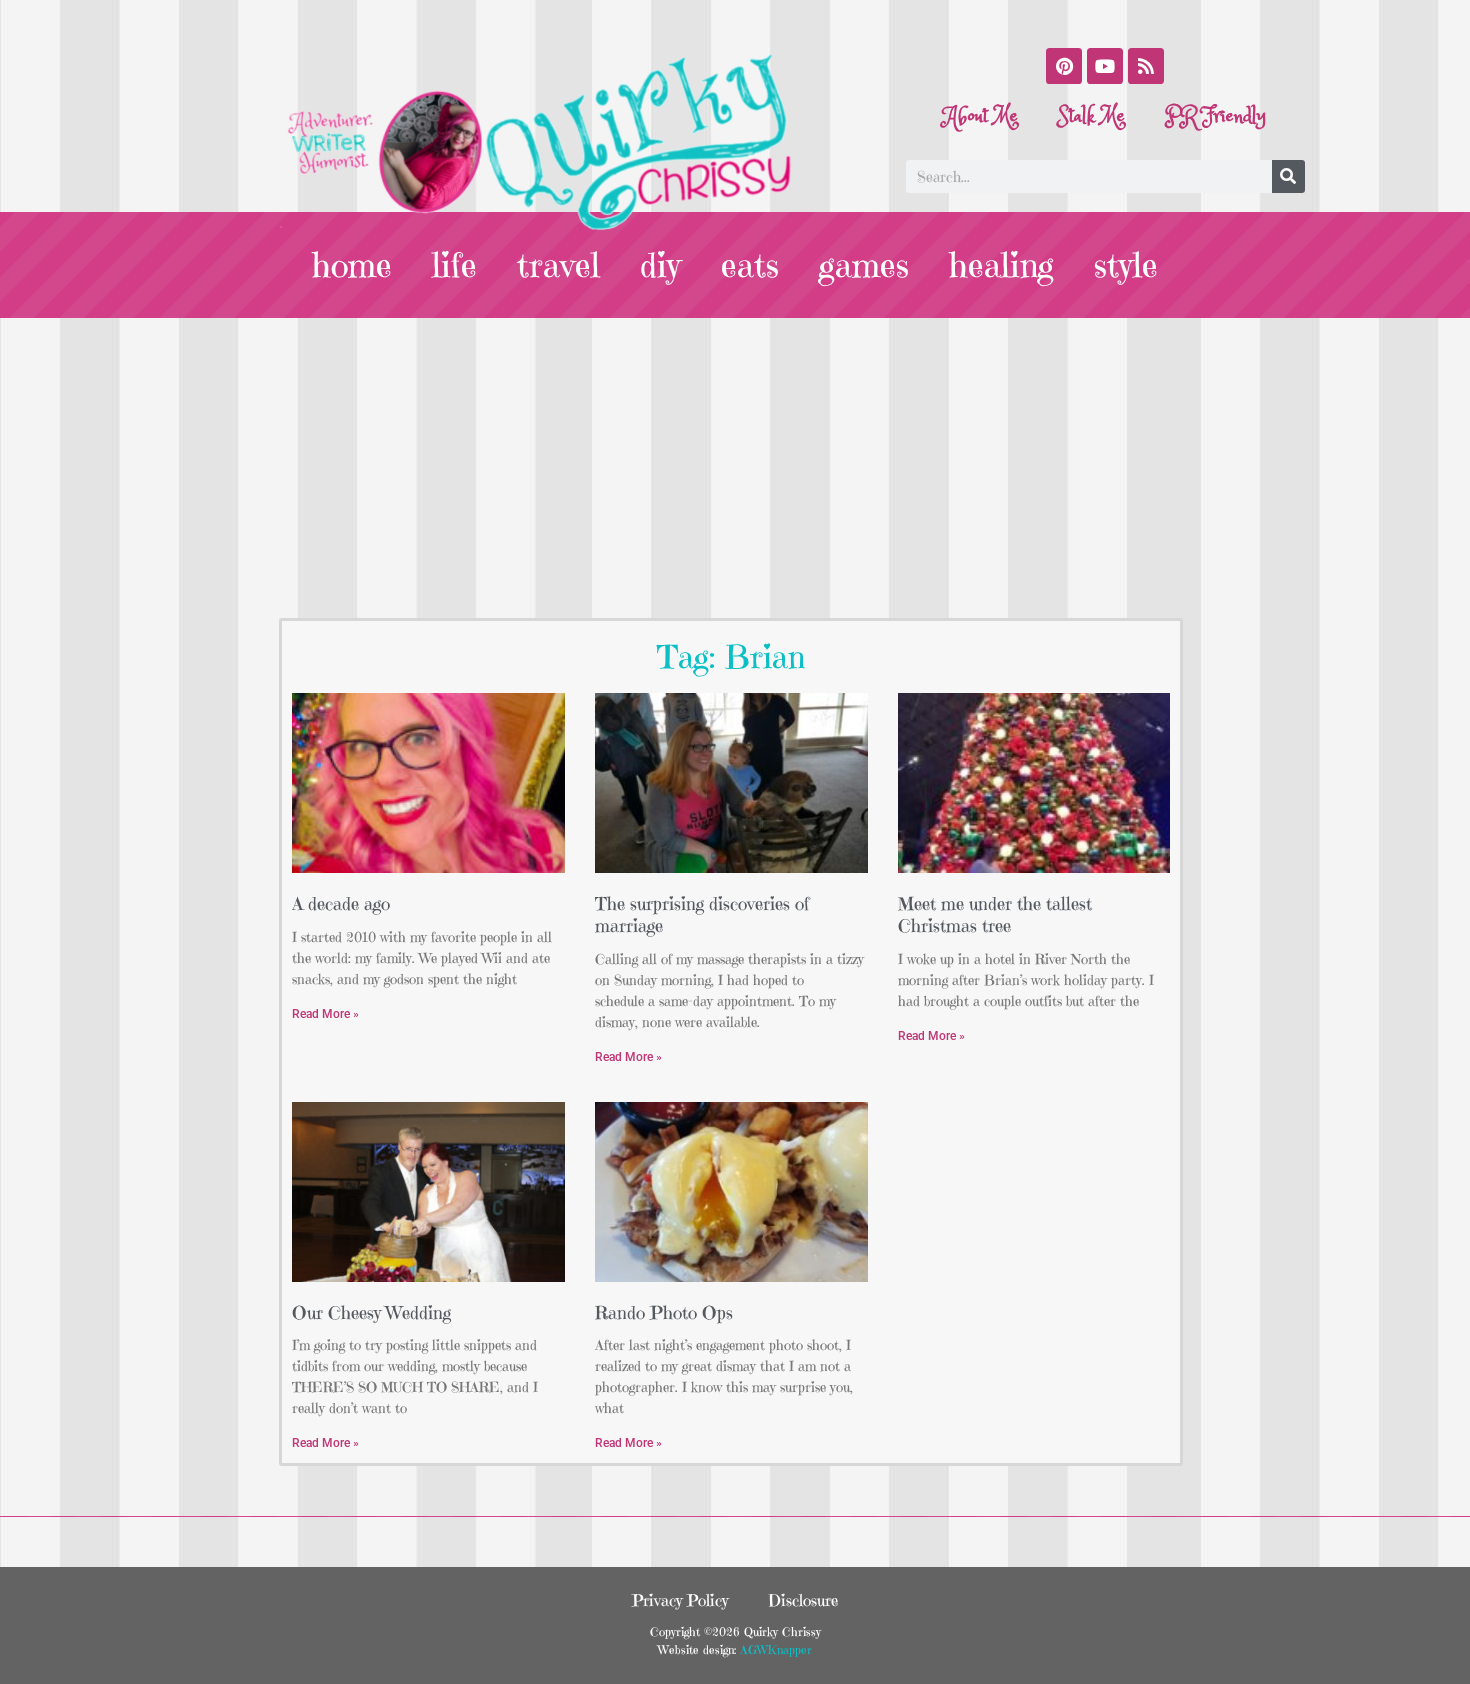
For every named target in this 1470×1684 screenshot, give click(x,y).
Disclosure (803, 1600)
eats (750, 265)
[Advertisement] (735, 468)
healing (1001, 265)
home (352, 265)
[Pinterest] (1064, 66)
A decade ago (341, 903)
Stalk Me (1091, 116)
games (864, 265)
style (1126, 265)
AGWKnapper (774, 1649)
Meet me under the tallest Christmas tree (995, 914)
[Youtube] (1105, 66)
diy (660, 265)
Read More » (325, 1014)
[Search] (1288, 176)
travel (558, 265)
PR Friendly (1215, 116)
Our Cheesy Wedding (371, 1312)
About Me (981, 116)
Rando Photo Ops (664, 1312)
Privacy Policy (680, 1600)
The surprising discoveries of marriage (702, 914)
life (454, 265)
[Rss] (1146, 66)
